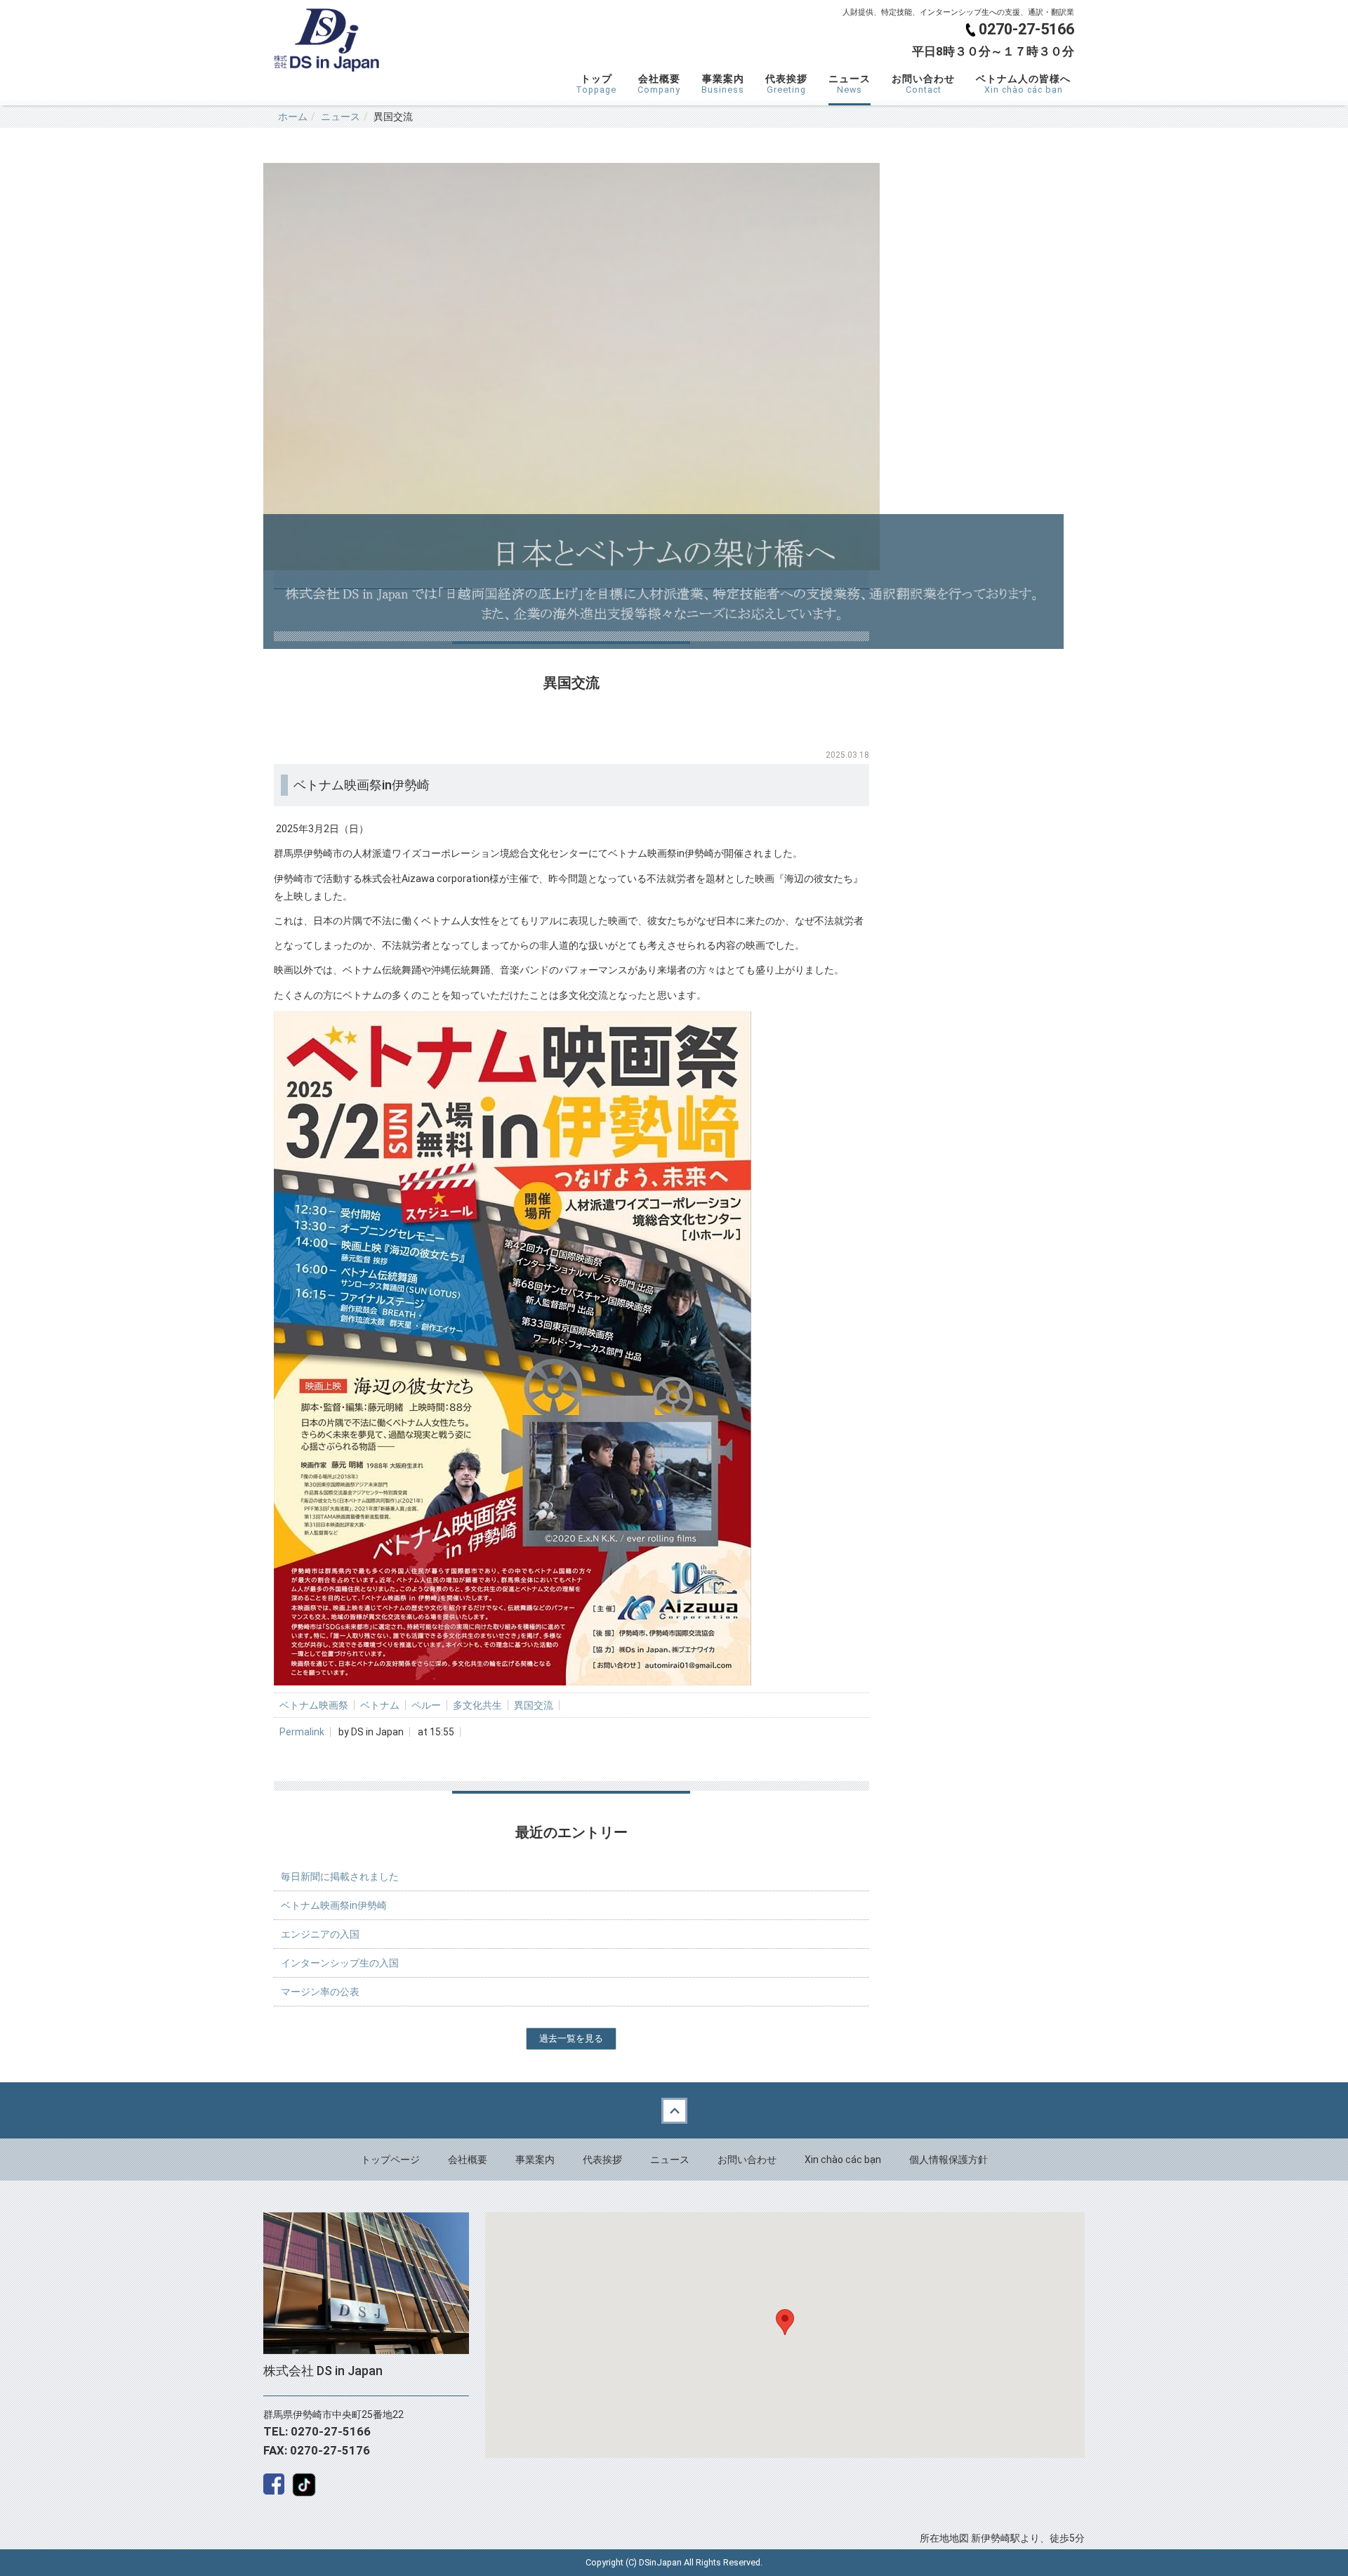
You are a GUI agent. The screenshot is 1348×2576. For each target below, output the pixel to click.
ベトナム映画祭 (314, 1705)
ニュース (850, 84)
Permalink (302, 1732)
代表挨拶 (786, 84)
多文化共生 (477, 1705)
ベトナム (380, 1705)
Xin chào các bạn (843, 2160)
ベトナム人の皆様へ (1023, 84)
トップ (596, 84)
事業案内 (723, 84)
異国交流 (534, 1705)
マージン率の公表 (320, 1992)
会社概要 (659, 84)
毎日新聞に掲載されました (340, 1877)
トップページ (390, 2160)
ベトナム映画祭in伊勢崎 (334, 1905)
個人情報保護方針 (949, 2160)
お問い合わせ (923, 84)
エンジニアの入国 (320, 1934)
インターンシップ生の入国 (340, 1963)
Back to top (674, 2110)
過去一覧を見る (571, 2038)
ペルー (426, 1705)
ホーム (293, 117)
